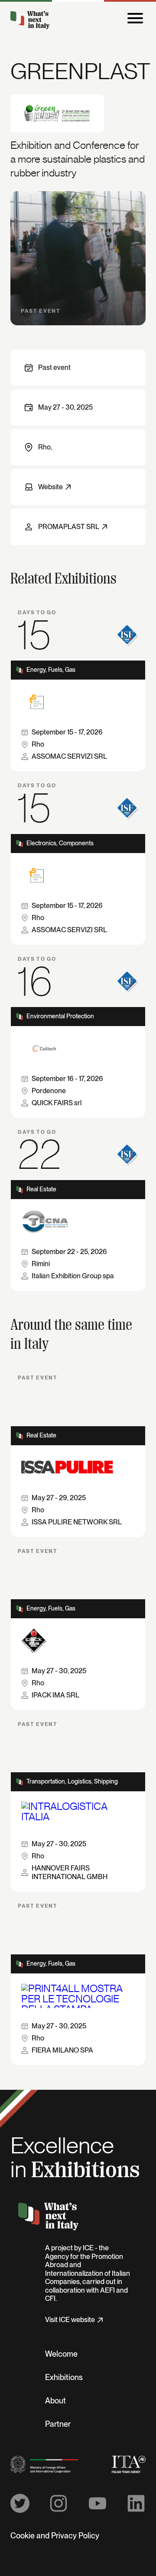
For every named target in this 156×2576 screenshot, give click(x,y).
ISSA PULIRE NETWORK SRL (77, 1522)
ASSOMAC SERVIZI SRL (69, 757)
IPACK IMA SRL (55, 1695)
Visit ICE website (70, 2320)
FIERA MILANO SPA (62, 2050)
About (55, 2401)
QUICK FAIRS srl (57, 1103)
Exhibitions (64, 2378)
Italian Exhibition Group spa (73, 1276)
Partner (58, 2425)
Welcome (61, 2355)
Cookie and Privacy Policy (55, 2536)
